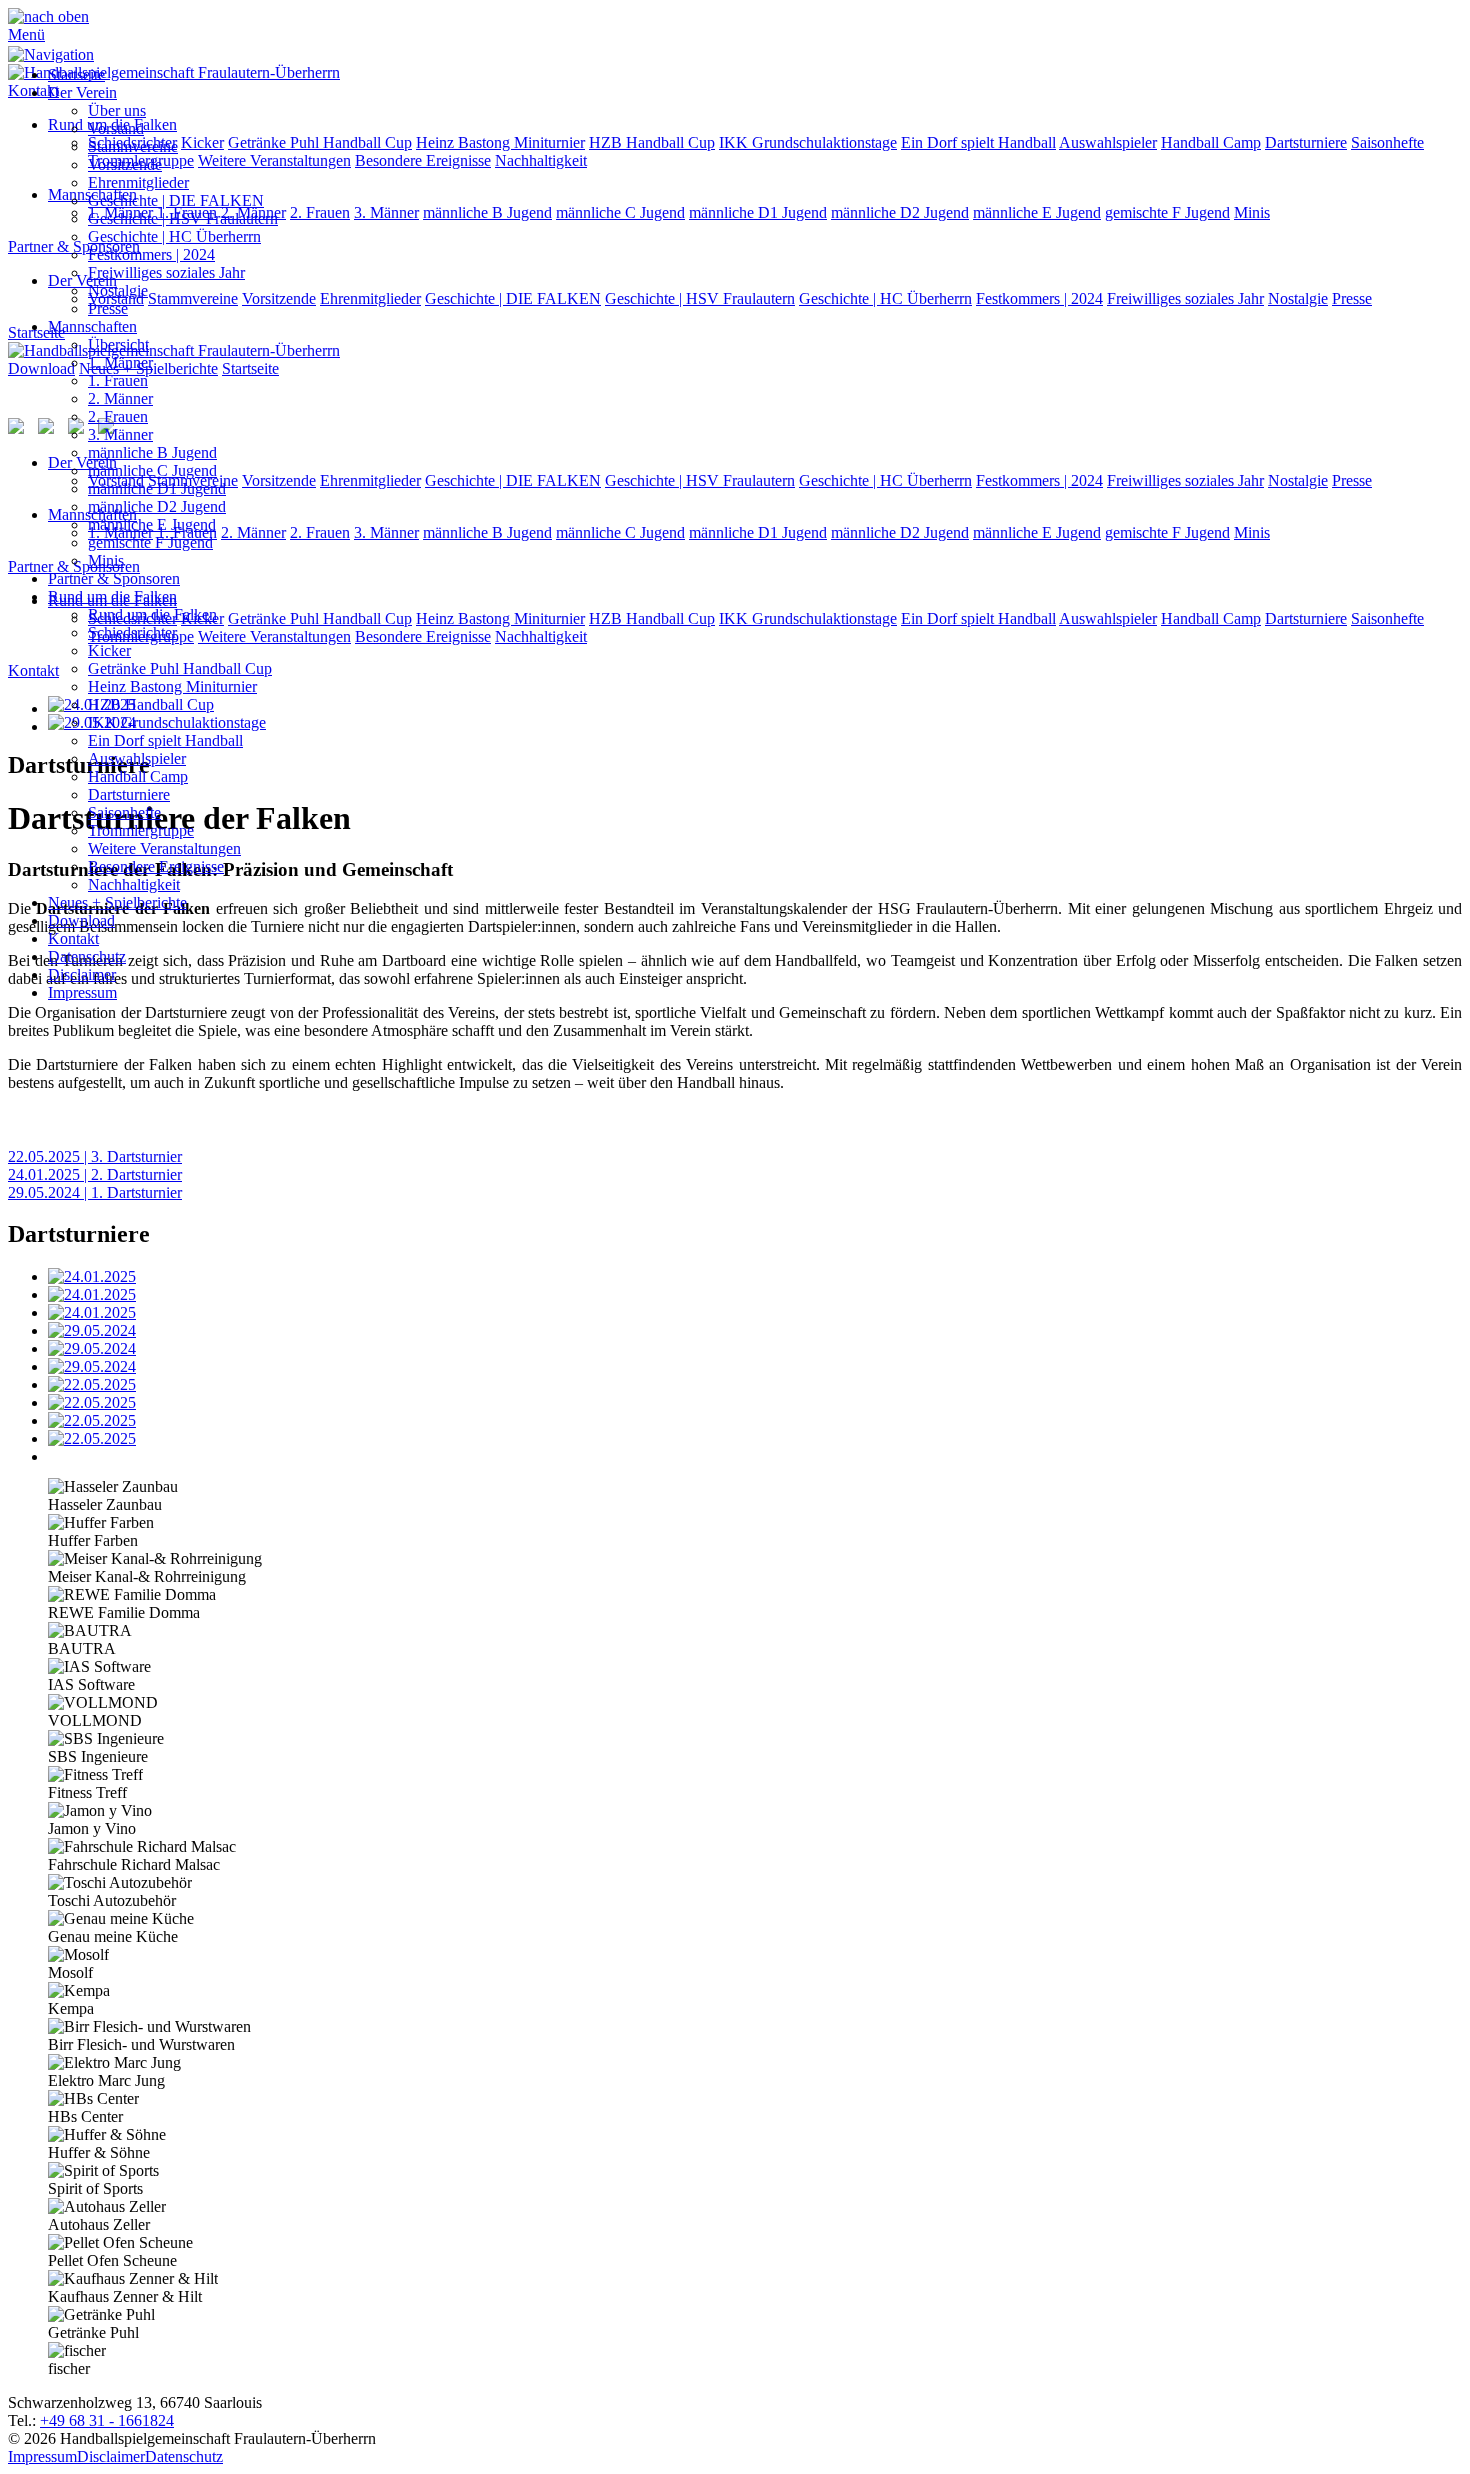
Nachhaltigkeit (134, 884)
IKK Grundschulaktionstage (177, 722)
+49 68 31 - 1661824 (107, 2420)
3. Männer (120, 434)
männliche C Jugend (152, 470)
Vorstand (116, 128)
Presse (108, 308)
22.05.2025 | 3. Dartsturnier (95, 1156)
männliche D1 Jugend (157, 488)
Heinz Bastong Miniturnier (172, 686)
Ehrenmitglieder (138, 182)
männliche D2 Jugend (157, 506)
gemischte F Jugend (150, 542)
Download (81, 920)
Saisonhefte (124, 812)
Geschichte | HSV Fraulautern (183, 218)
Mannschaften (92, 326)
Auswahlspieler (137, 758)
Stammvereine (133, 146)
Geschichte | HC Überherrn (174, 236)
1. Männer (120, 362)
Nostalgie (118, 290)
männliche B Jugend (152, 452)
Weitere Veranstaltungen (164, 848)
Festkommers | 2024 (151, 254)
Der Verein (82, 92)
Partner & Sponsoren (114, 578)
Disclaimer (82, 974)
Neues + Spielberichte (117, 902)
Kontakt (73, 938)
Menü (26, 34)
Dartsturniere (129, 794)
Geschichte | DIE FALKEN (176, 200)
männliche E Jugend (152, 524)
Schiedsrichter (132, 632)
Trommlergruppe (141, 830)
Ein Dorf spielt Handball (165, 740)
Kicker (109, 650)
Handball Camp (138, 776)
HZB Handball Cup (151, 704)
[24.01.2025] (755, 1277)
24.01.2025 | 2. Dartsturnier (95, 1174)
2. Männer (120, 398)
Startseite (76, 74)
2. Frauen (118, 416)
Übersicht (118, 344)
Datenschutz (87, 956)
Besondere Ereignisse (156, 866)
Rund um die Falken (112, 596)
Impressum (82, 992)
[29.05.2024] (755, 1331)
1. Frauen (118, 380)
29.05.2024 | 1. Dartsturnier (95, 1192)
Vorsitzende (125, 164)
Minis (106, 560)
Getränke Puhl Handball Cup (180, 668)
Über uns (117, 110)
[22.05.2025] (755, 1385)
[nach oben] (48, 16)
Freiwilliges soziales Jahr (166, 272)
